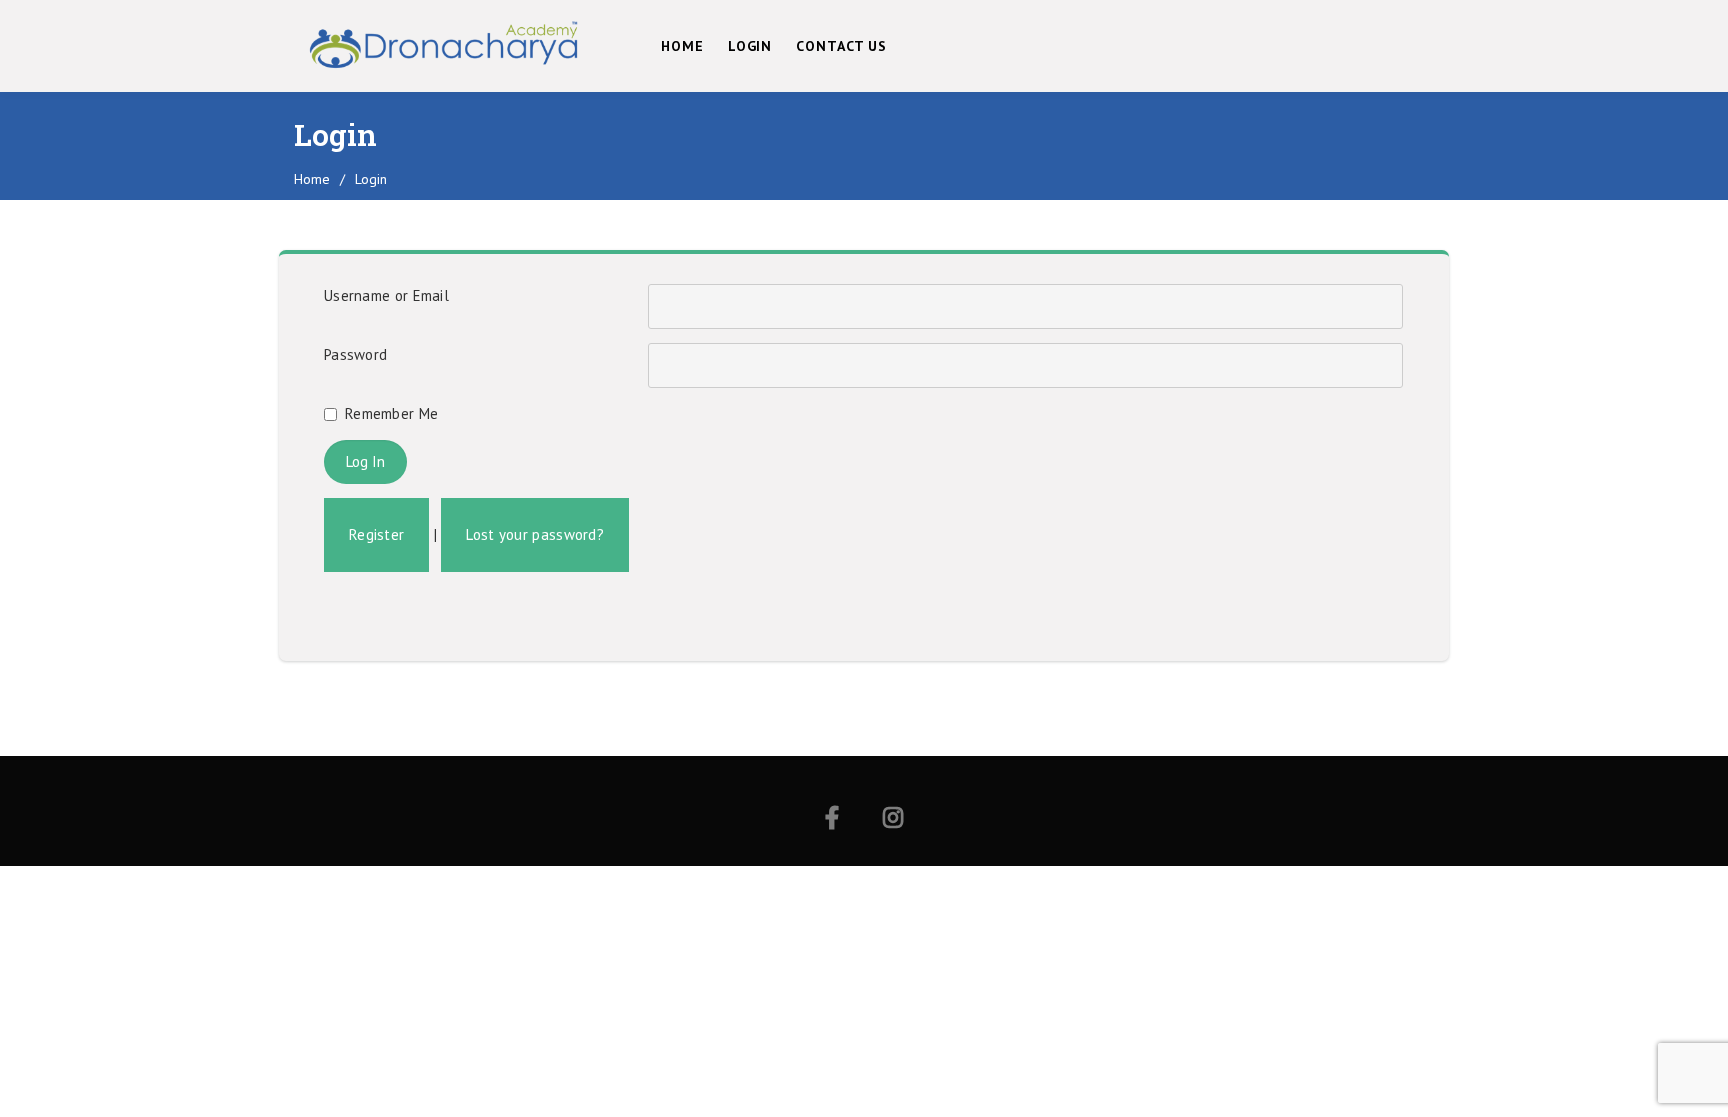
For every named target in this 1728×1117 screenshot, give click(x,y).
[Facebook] (832, 820)
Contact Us (841, 46)
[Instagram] (893, 820)
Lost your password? (535, 534)
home (312, 179)
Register (376, 534)
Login (750, 46)
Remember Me (391, 413)
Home (682, 46)
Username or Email (386, 295)
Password (355, 354)
